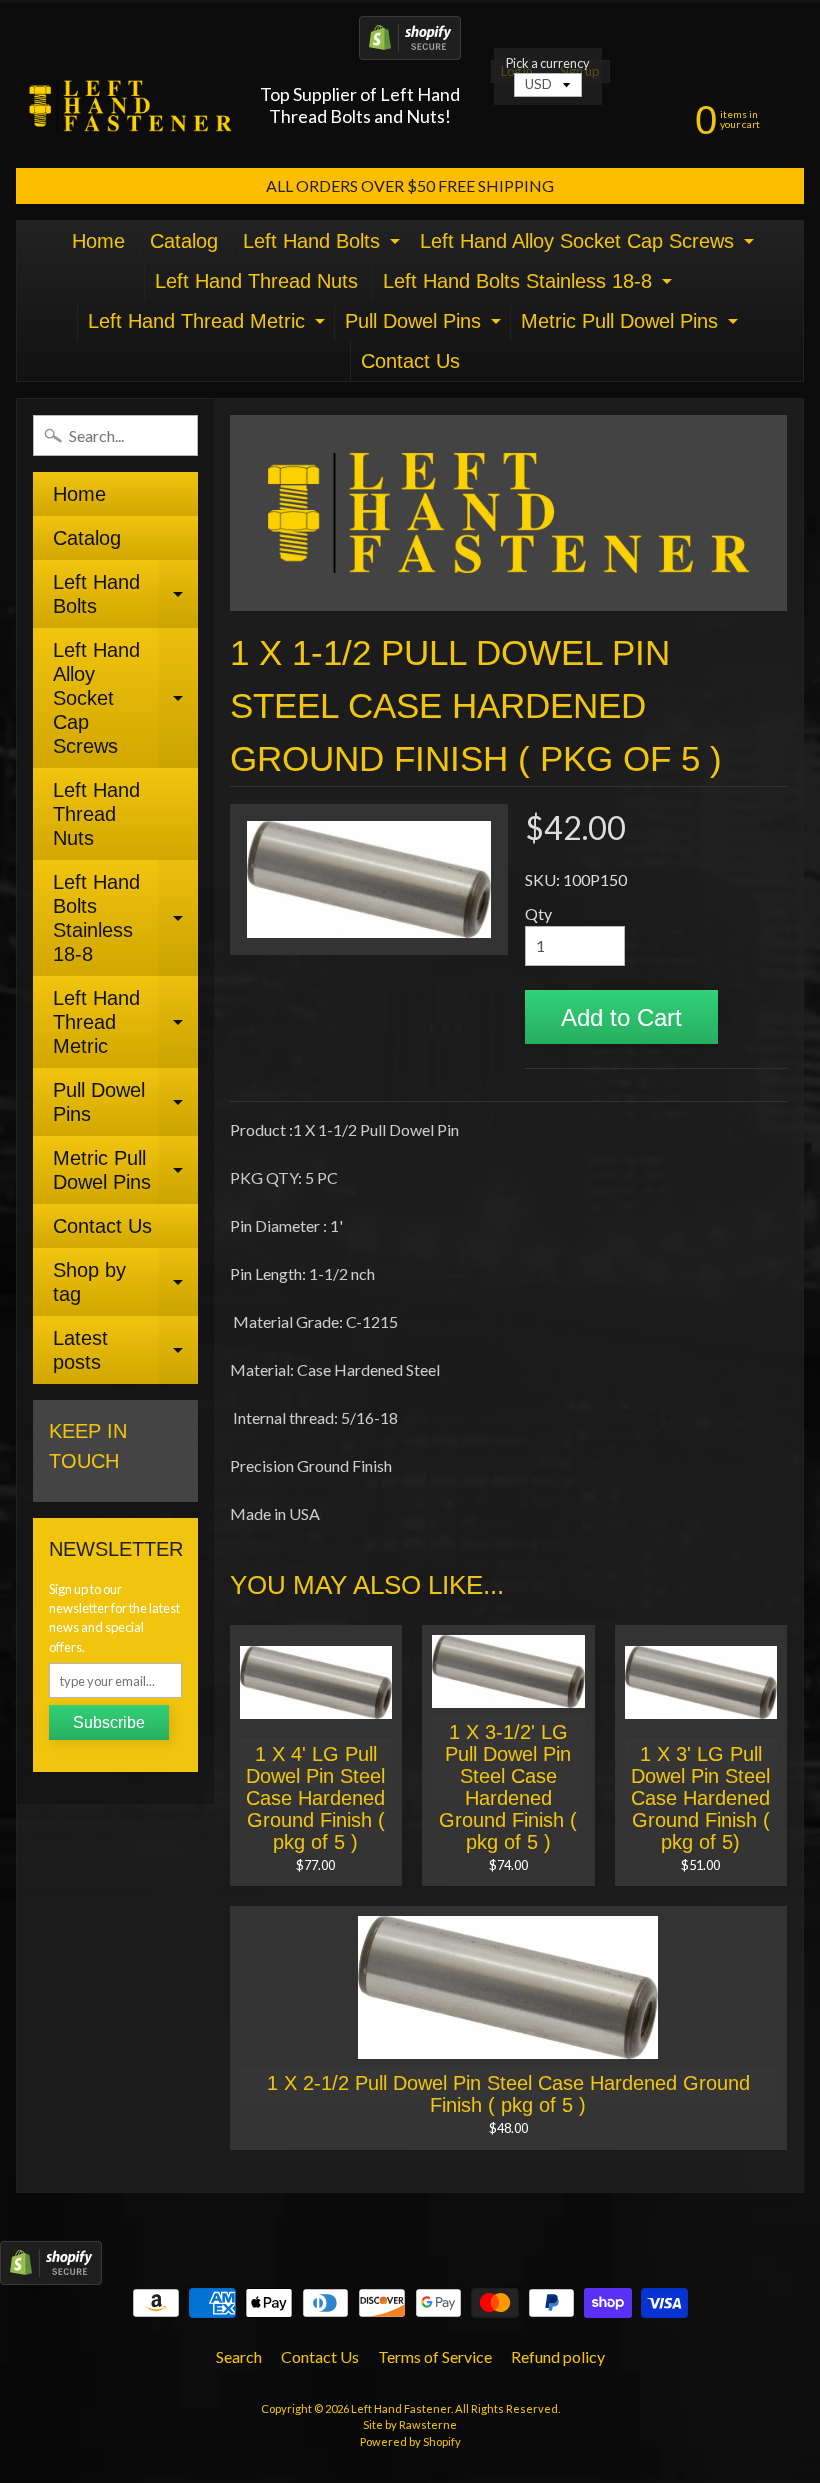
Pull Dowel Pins (425, 325)
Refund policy (558, 2356)
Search (239, 2356)
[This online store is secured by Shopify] (410, 47)
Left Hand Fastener (401, 2408)
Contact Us (410, 361)
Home (98, 241)
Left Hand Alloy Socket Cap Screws (589, 245)
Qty (538, 913)
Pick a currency (548, 63)
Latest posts (125, 1351)
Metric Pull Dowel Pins (632, 325)
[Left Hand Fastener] (130, 105)
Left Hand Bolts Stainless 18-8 (530, 285)
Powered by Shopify (410, 2441)
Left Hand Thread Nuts (256, 281)
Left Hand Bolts (324, 245)
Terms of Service (435, 2356)
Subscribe (109, 1722)
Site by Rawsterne (410, 2424)
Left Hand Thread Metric (209, 325)
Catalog (184, 241)
